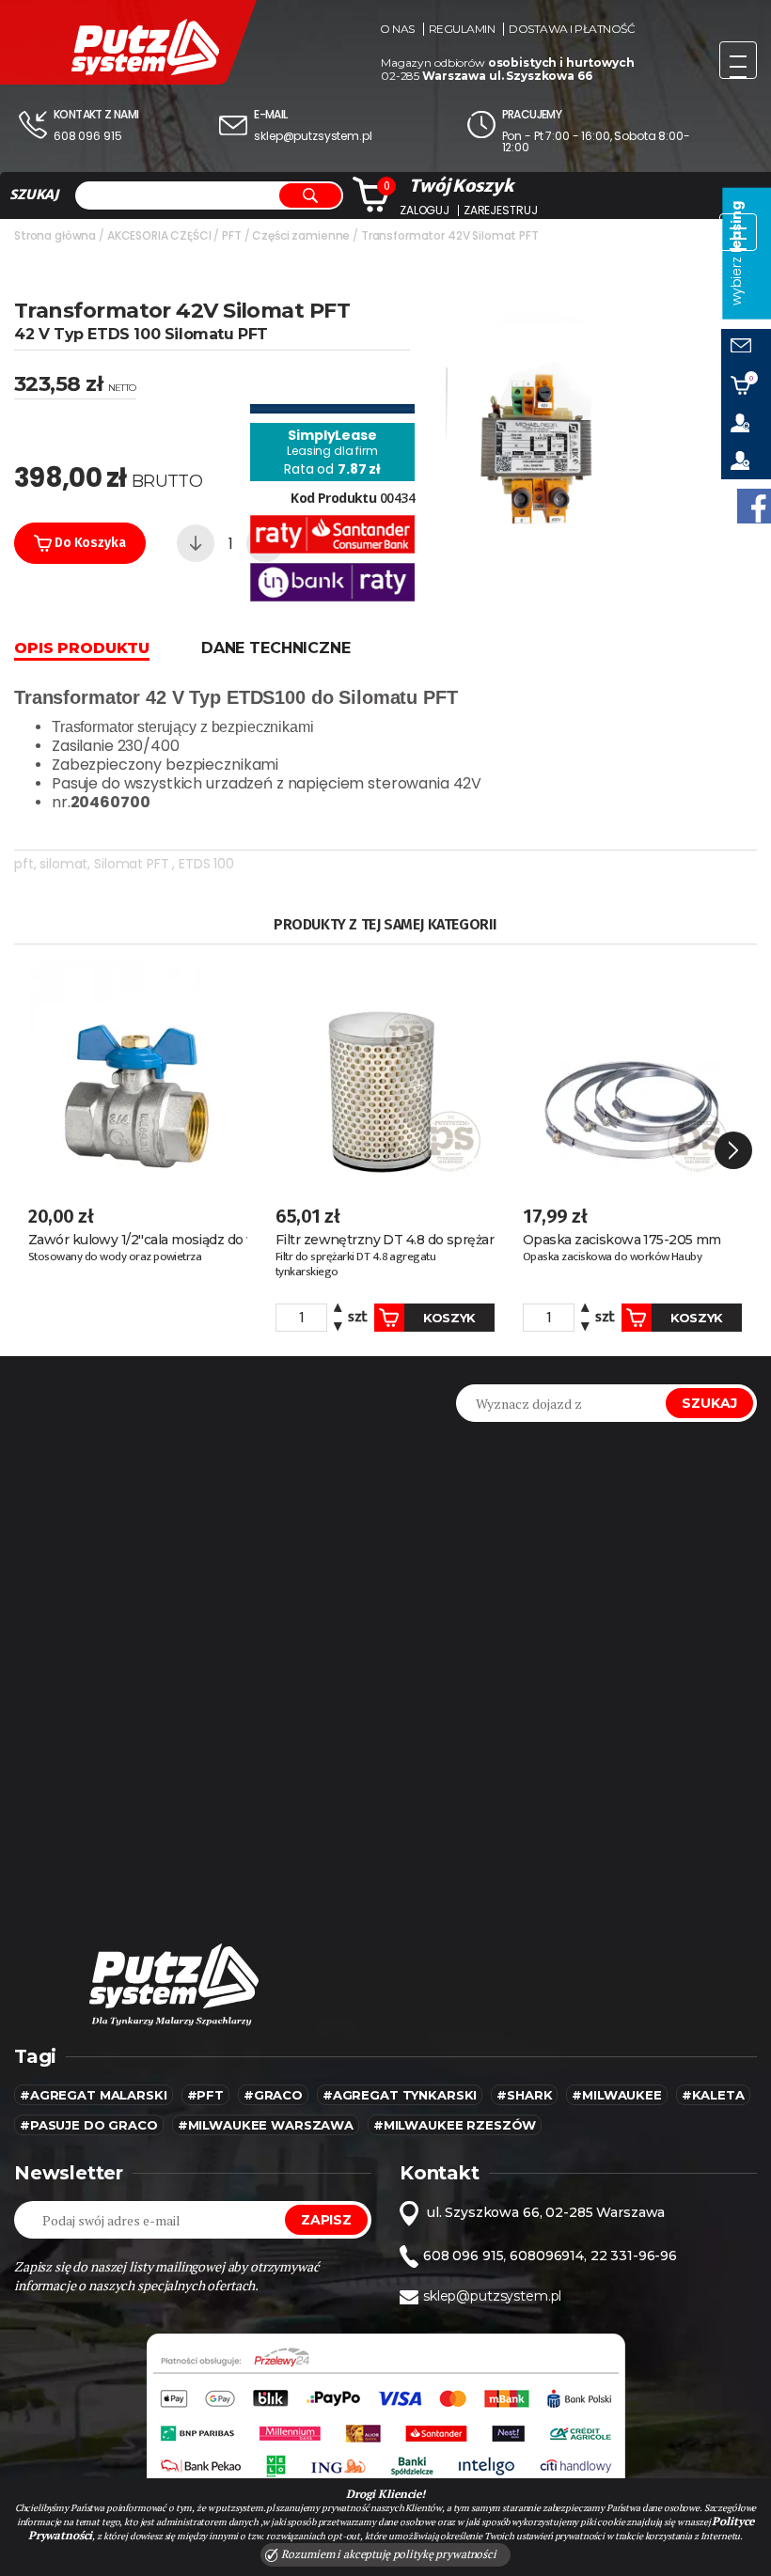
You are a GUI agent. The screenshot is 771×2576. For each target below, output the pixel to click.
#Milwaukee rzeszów (455, 2125)
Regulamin (462, 29)
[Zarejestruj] (746, 461)
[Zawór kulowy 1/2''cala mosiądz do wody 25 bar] (138, 1072)
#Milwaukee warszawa (266, 2125)
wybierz (736, 253)
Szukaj (709, 1403)
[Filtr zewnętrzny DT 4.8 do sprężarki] (385, 1072)
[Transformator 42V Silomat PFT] (541, 416)
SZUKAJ (34, 195)
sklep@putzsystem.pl (313, 136)
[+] (338, 1311)
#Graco (273, 2095)
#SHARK (524, 2095)
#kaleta (713, 2095)
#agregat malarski (94, 2095)
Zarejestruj (500, 211)
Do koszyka (88, 543)
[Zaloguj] (746, 423)
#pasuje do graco (89, 2125)
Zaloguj (425, 211)
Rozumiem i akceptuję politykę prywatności (387, 2554)
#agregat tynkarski (400, 2095)
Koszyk (449, 1318)
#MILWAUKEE (617, 2095)
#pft (205, 2095)
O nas (397, 29)
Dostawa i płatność (572, 29)
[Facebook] (754, 506)
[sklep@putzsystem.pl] (746, 348)
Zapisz (326, 2220)
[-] (196, 543)
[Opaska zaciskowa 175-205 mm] (632, 1072)
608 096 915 (87, 136)
